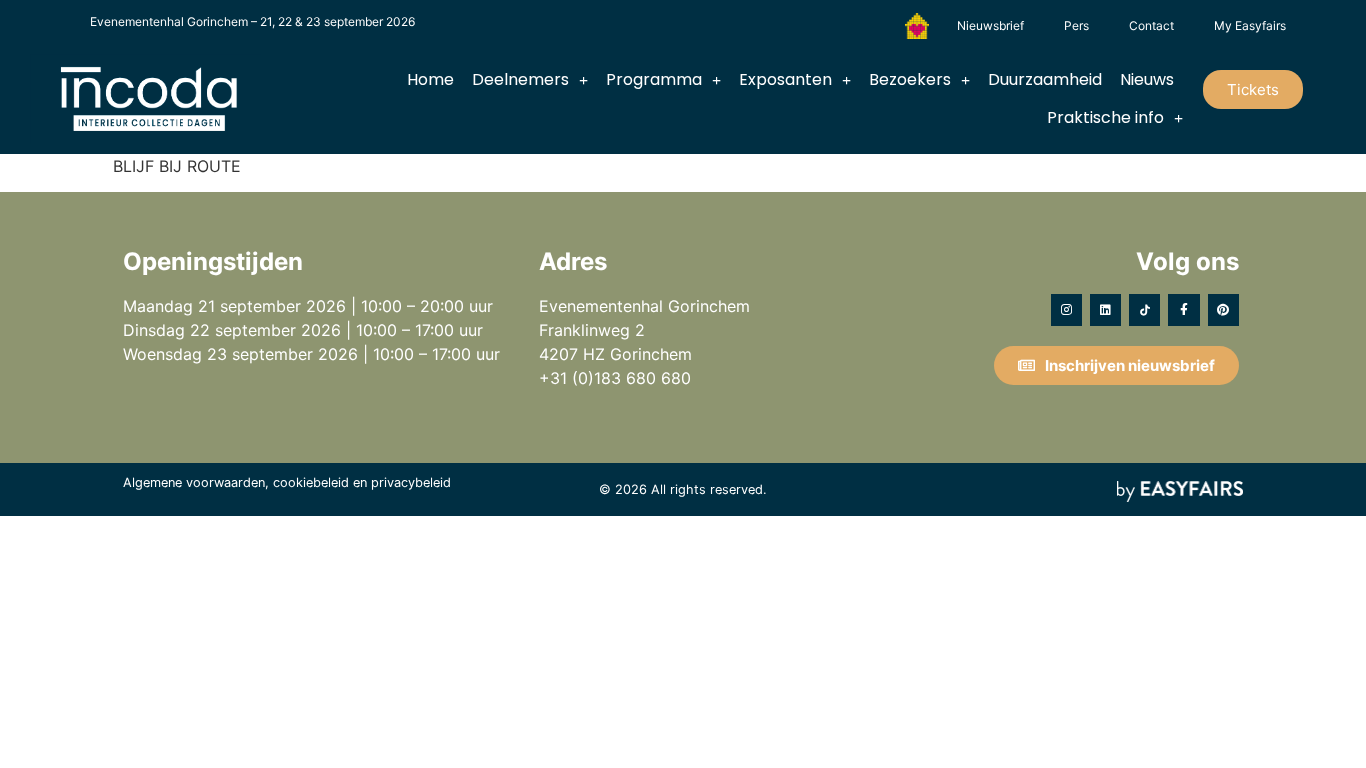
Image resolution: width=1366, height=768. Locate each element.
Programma (654, 79)
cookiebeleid (311, 482)
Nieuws (1147, 79)
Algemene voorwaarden (194, 482)
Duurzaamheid (1045, 79)
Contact (1151, 25)
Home (430, 79)
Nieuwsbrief (990, 25)
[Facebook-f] (1183, 309)
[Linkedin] (1105, 309)
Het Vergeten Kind (917, 26)
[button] (1253, 89)
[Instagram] (1066, 309)
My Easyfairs (1250, 25)
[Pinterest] (1223, 309)
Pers (1076, 25)
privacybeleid (411, 482)
